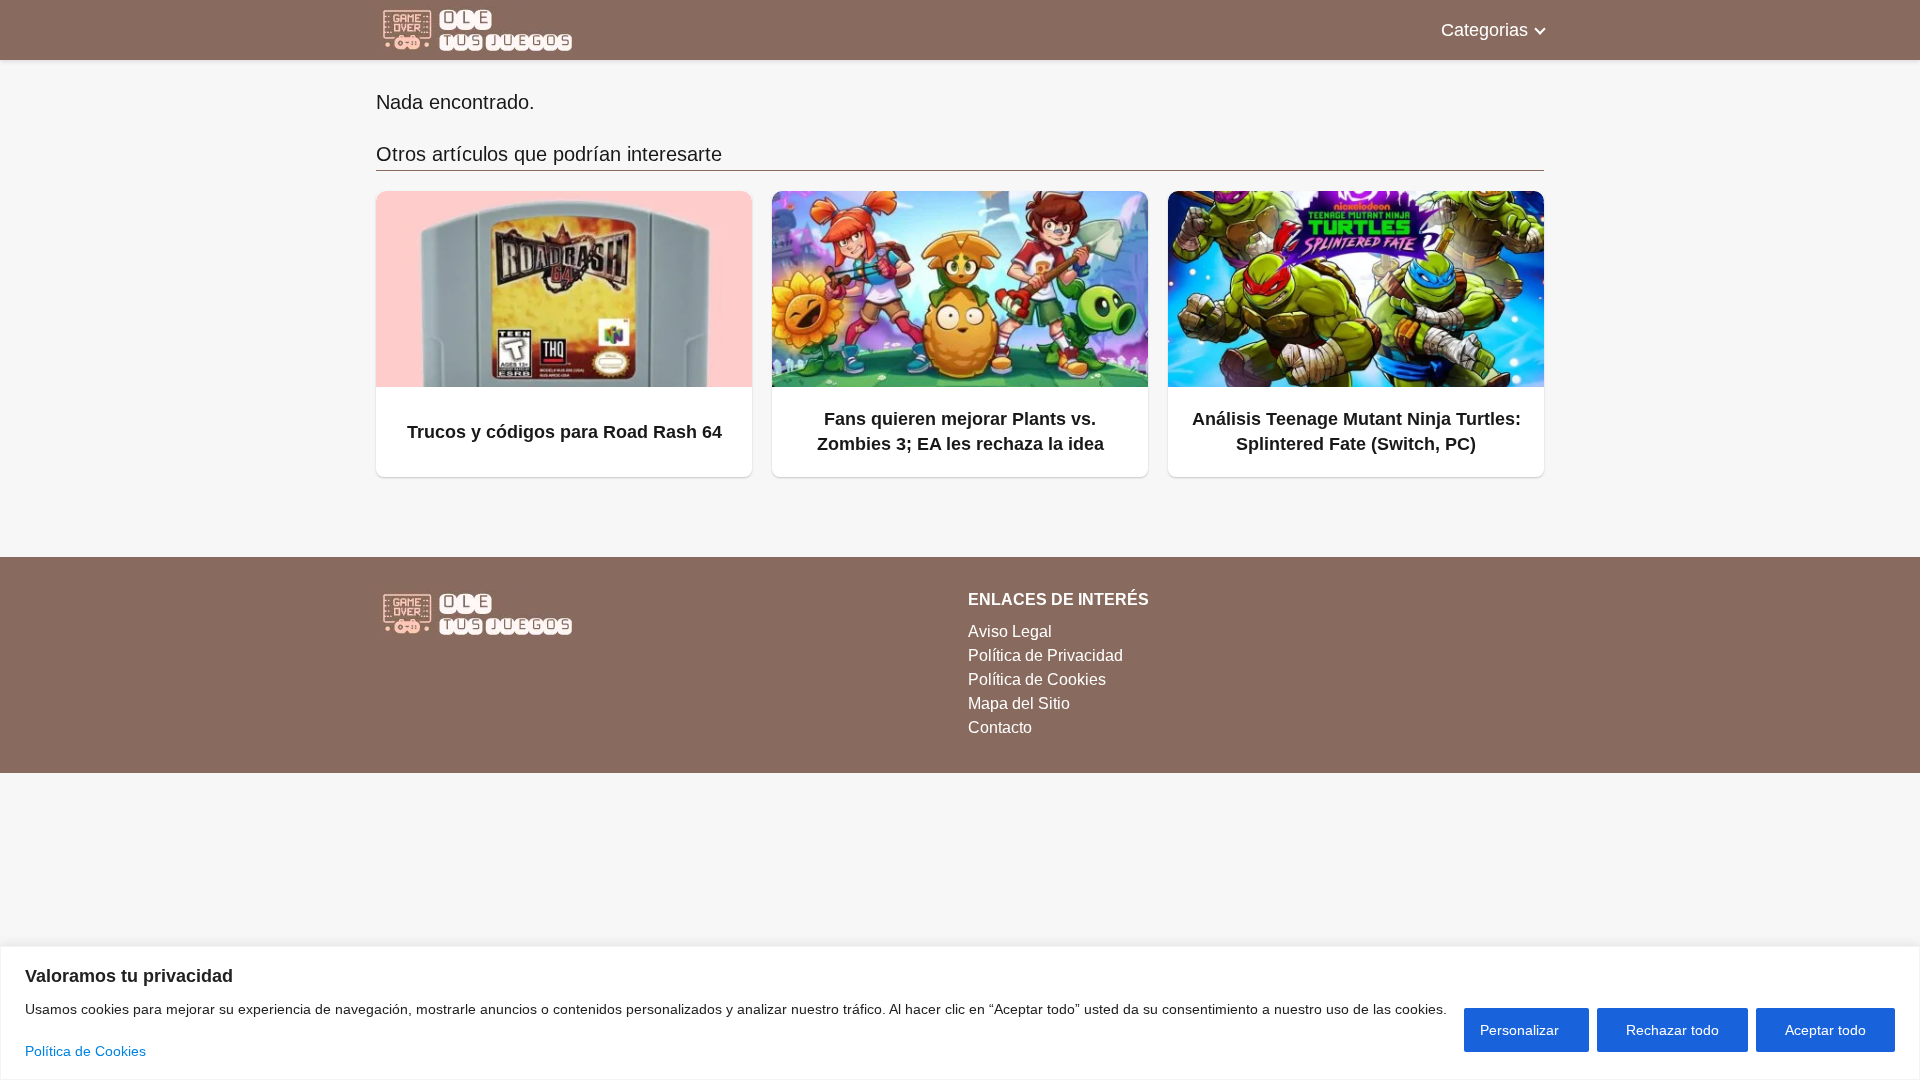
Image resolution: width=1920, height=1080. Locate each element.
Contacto (1000, 727)
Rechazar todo (1672, 1030)
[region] (960, 1013)
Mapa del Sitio (1019, 703)
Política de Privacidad (1045, 655)
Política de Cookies (85, 1051)
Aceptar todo (1825, 1030)
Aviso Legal (1010, 631)
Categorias (1484, 30)
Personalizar (1519, 1030)
